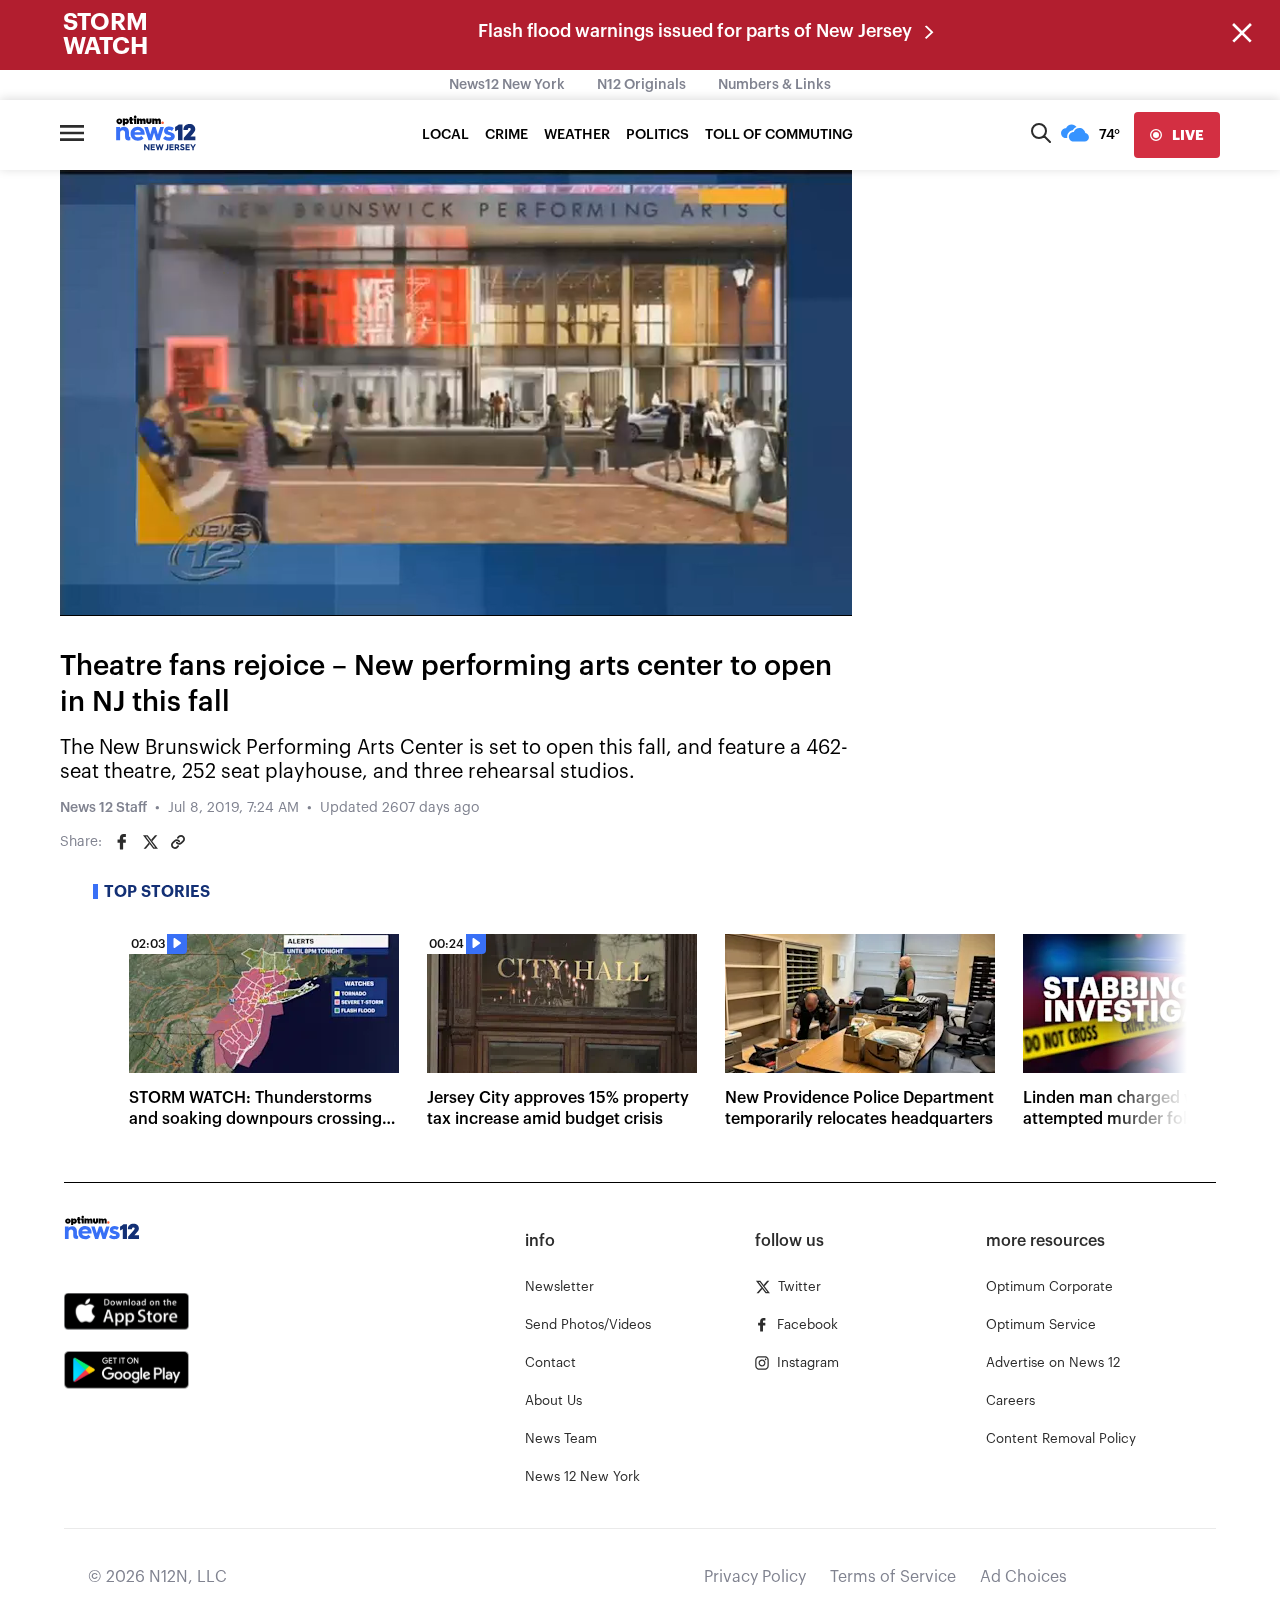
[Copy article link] (178, 842)
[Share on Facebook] (122, 842)
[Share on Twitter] (150, 842)
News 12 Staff (103, 808)
